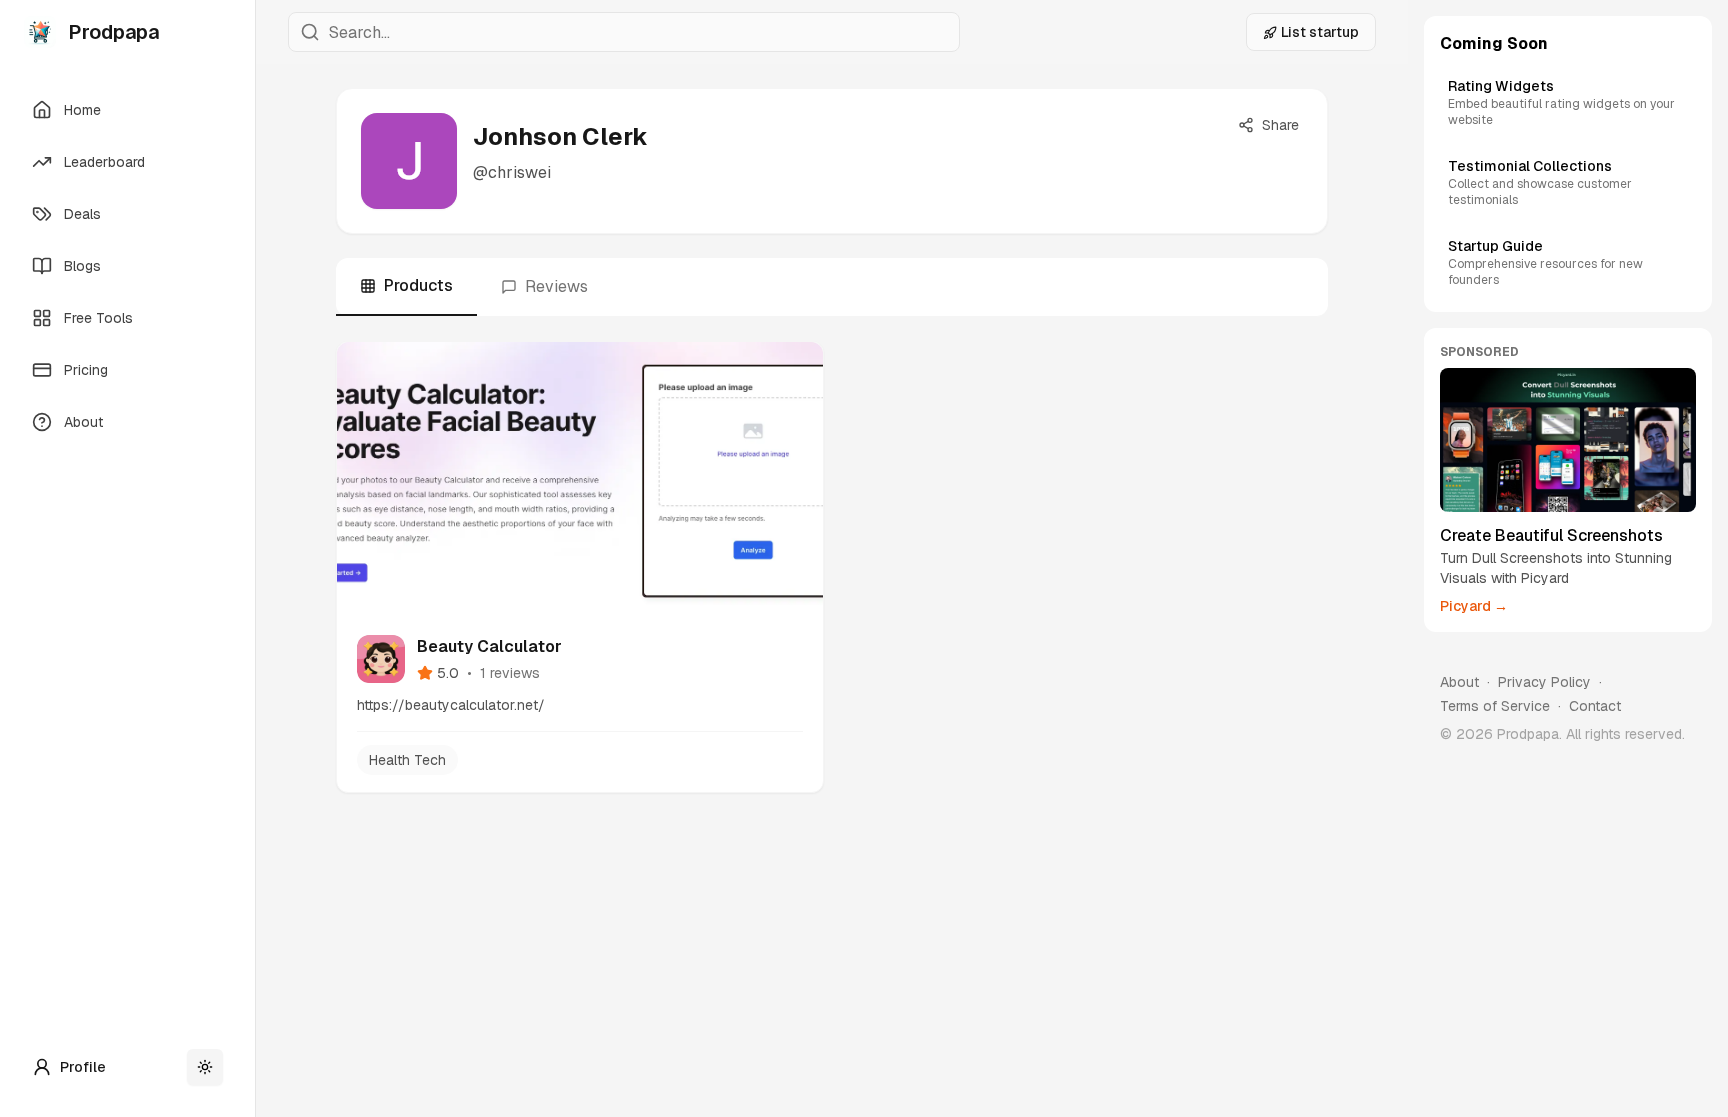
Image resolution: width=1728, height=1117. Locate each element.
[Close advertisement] (1692, 348)
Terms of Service (1495, 706)
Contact (1595, 706)
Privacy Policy (1544, 682)
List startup (1320, 32)
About (1459, 682)
